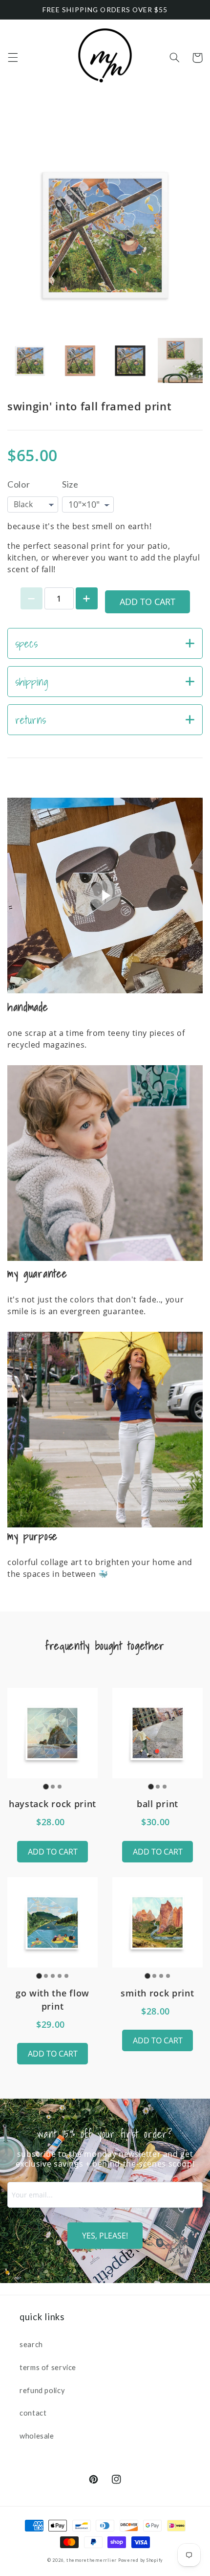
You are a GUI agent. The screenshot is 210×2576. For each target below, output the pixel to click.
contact (33, 2413)
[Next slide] (190, 361)
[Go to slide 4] (60, 1976)
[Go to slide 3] (60, 1787)
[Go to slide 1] (46, 1786)
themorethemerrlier (92, 2560)
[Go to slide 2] (53, 1787)
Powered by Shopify (140, 2560)
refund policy (42, 2390)
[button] (13, 58)
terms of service (48, 2367)
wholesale (37, 2436)
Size (70, 484)
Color (19, 484)
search (31, 2344)
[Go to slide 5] (66, 1976)
